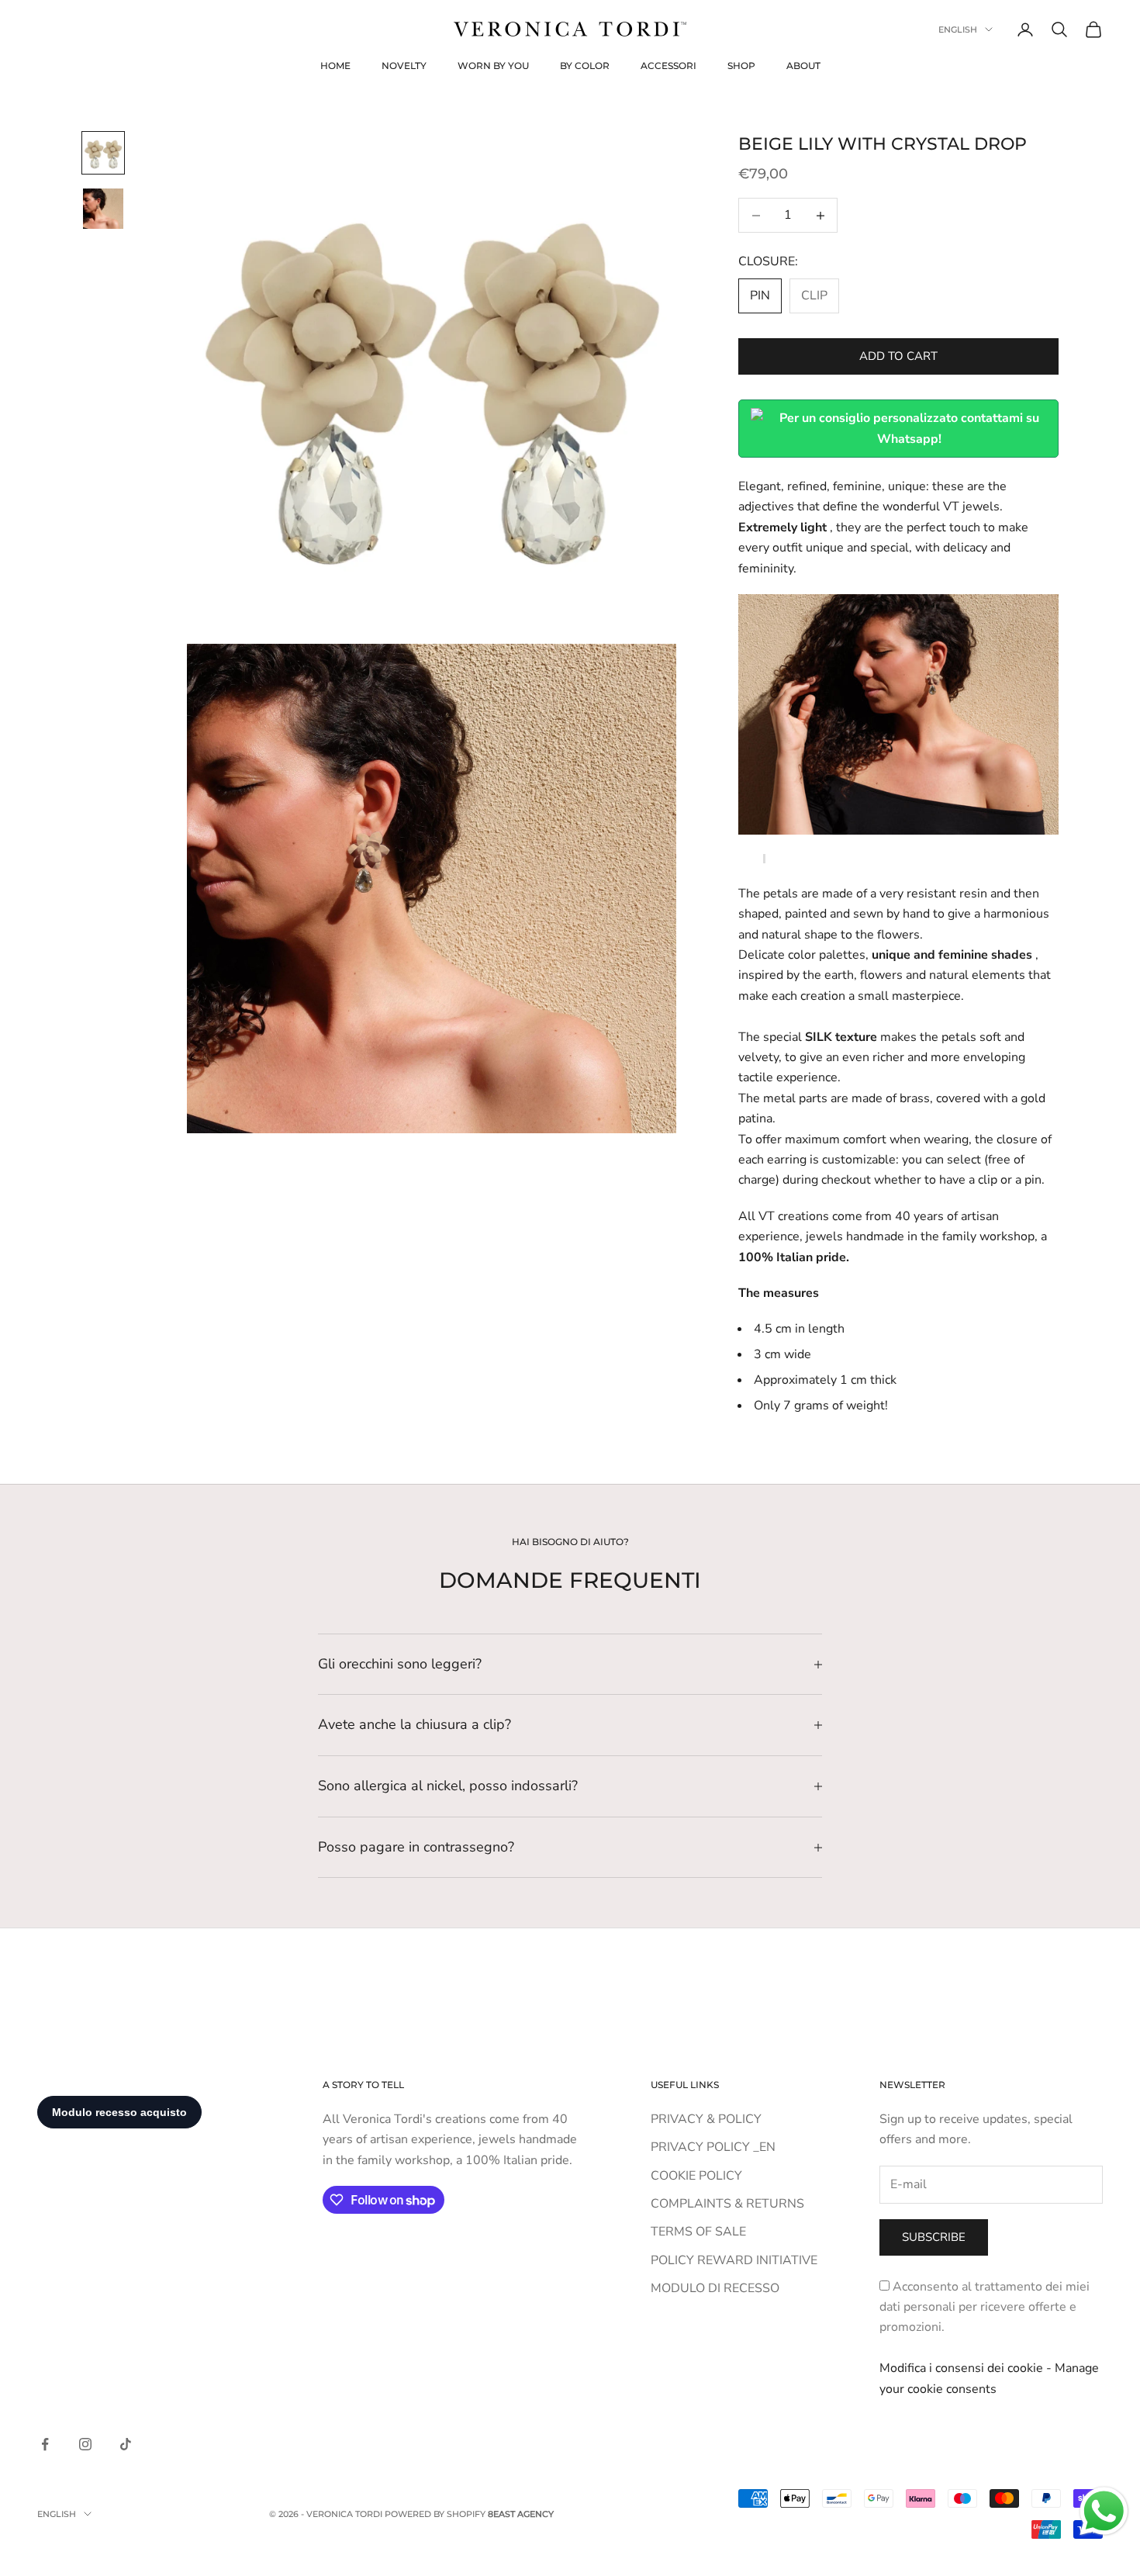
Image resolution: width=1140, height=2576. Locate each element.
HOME (335, 66)
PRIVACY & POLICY (706, 2119)
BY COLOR (585, 66)
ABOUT (803, 66)
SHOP (741, 66)
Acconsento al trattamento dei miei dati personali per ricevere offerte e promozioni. (985, 2307)
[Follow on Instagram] (85, 2444)
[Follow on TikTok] (126, 2444)
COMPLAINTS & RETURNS (727, 2204)
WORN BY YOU (493, 66)
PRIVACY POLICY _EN (713, 2147)
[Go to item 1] (103, 153)
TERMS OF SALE (698, 2232)
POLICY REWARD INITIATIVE (734, 2260)
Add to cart (898, 356)
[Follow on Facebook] (45, 2444)
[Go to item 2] (103, 209)
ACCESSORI (668, 66)
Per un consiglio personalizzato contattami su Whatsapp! (909, 428)
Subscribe (934, 2237)
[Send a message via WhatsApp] (1104, 2511)
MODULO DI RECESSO (715, 2288)
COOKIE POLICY (696, 2176)
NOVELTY (404, 66)
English (958, 29)
